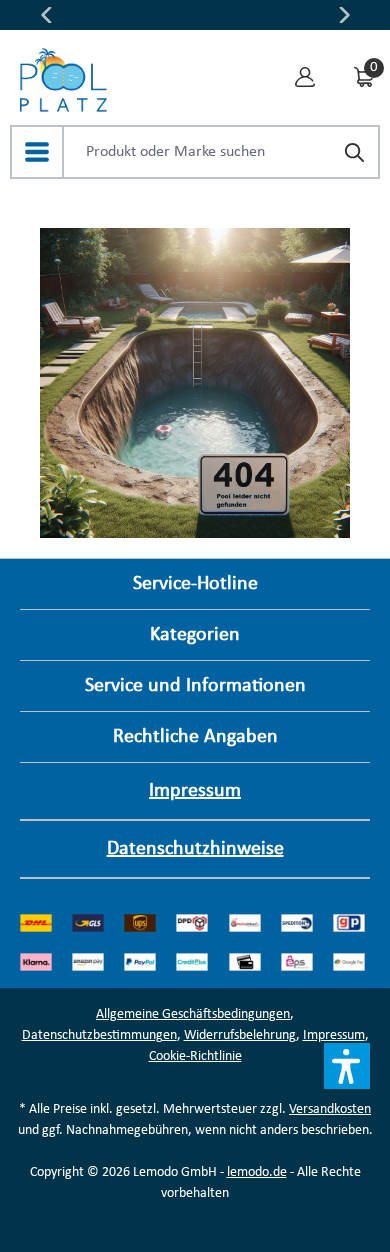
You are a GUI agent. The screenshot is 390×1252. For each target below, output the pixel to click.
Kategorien (195, 635)
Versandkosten (330, 1109)
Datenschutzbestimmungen (99, 1035)
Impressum (195, 791)
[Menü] (37, 152)
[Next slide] (345, 15)
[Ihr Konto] (305, 75)
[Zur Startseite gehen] (63, 75)
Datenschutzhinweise (195, 849)
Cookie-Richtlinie (195, 1056)
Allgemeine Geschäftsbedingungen (193, 1014)
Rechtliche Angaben (195, 737)
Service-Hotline (195, 584)
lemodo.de (257, 1172)
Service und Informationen (195, 686)
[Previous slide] (46, 15)
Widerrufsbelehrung (240, 1035)
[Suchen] (354, 153)
